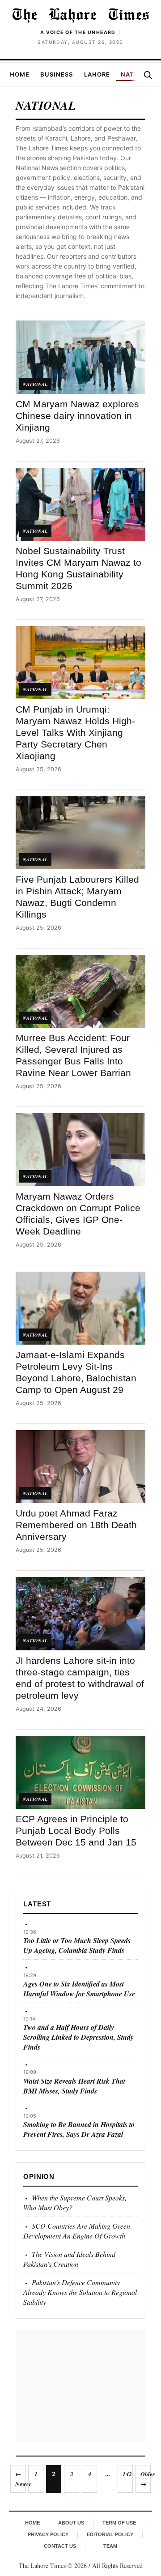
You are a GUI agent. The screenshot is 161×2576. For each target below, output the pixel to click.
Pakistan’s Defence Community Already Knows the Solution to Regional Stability (80, 2292)
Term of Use (119, 2523)
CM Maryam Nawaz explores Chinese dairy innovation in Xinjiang (77, 416)
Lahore (97, 74)
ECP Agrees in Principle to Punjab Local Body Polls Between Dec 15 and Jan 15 (76, 1831)
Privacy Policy (48, 2534)
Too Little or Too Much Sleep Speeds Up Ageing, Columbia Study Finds (77, 1945)
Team (110, 2546)
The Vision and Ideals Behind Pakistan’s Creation (69, 2259)
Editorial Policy (110, 2534)
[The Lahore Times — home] (80, 15)
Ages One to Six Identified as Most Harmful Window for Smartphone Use (79, 1989)
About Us (71, 2523)
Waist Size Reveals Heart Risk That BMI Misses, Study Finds (74, 2086)
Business (57, 74)
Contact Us (60, 2546)
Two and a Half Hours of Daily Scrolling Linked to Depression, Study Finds (78, 2037)
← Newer (20, 2479)
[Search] (148, 75)
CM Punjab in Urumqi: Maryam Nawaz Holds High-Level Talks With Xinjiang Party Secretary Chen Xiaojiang (75, 733)
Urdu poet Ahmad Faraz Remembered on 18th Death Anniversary (76, 1525)
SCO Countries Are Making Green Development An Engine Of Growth (77, 2231)
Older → (146, 2479)
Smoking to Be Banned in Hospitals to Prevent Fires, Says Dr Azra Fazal (79, 2129)
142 (127, 2474)
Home (20, 74)
